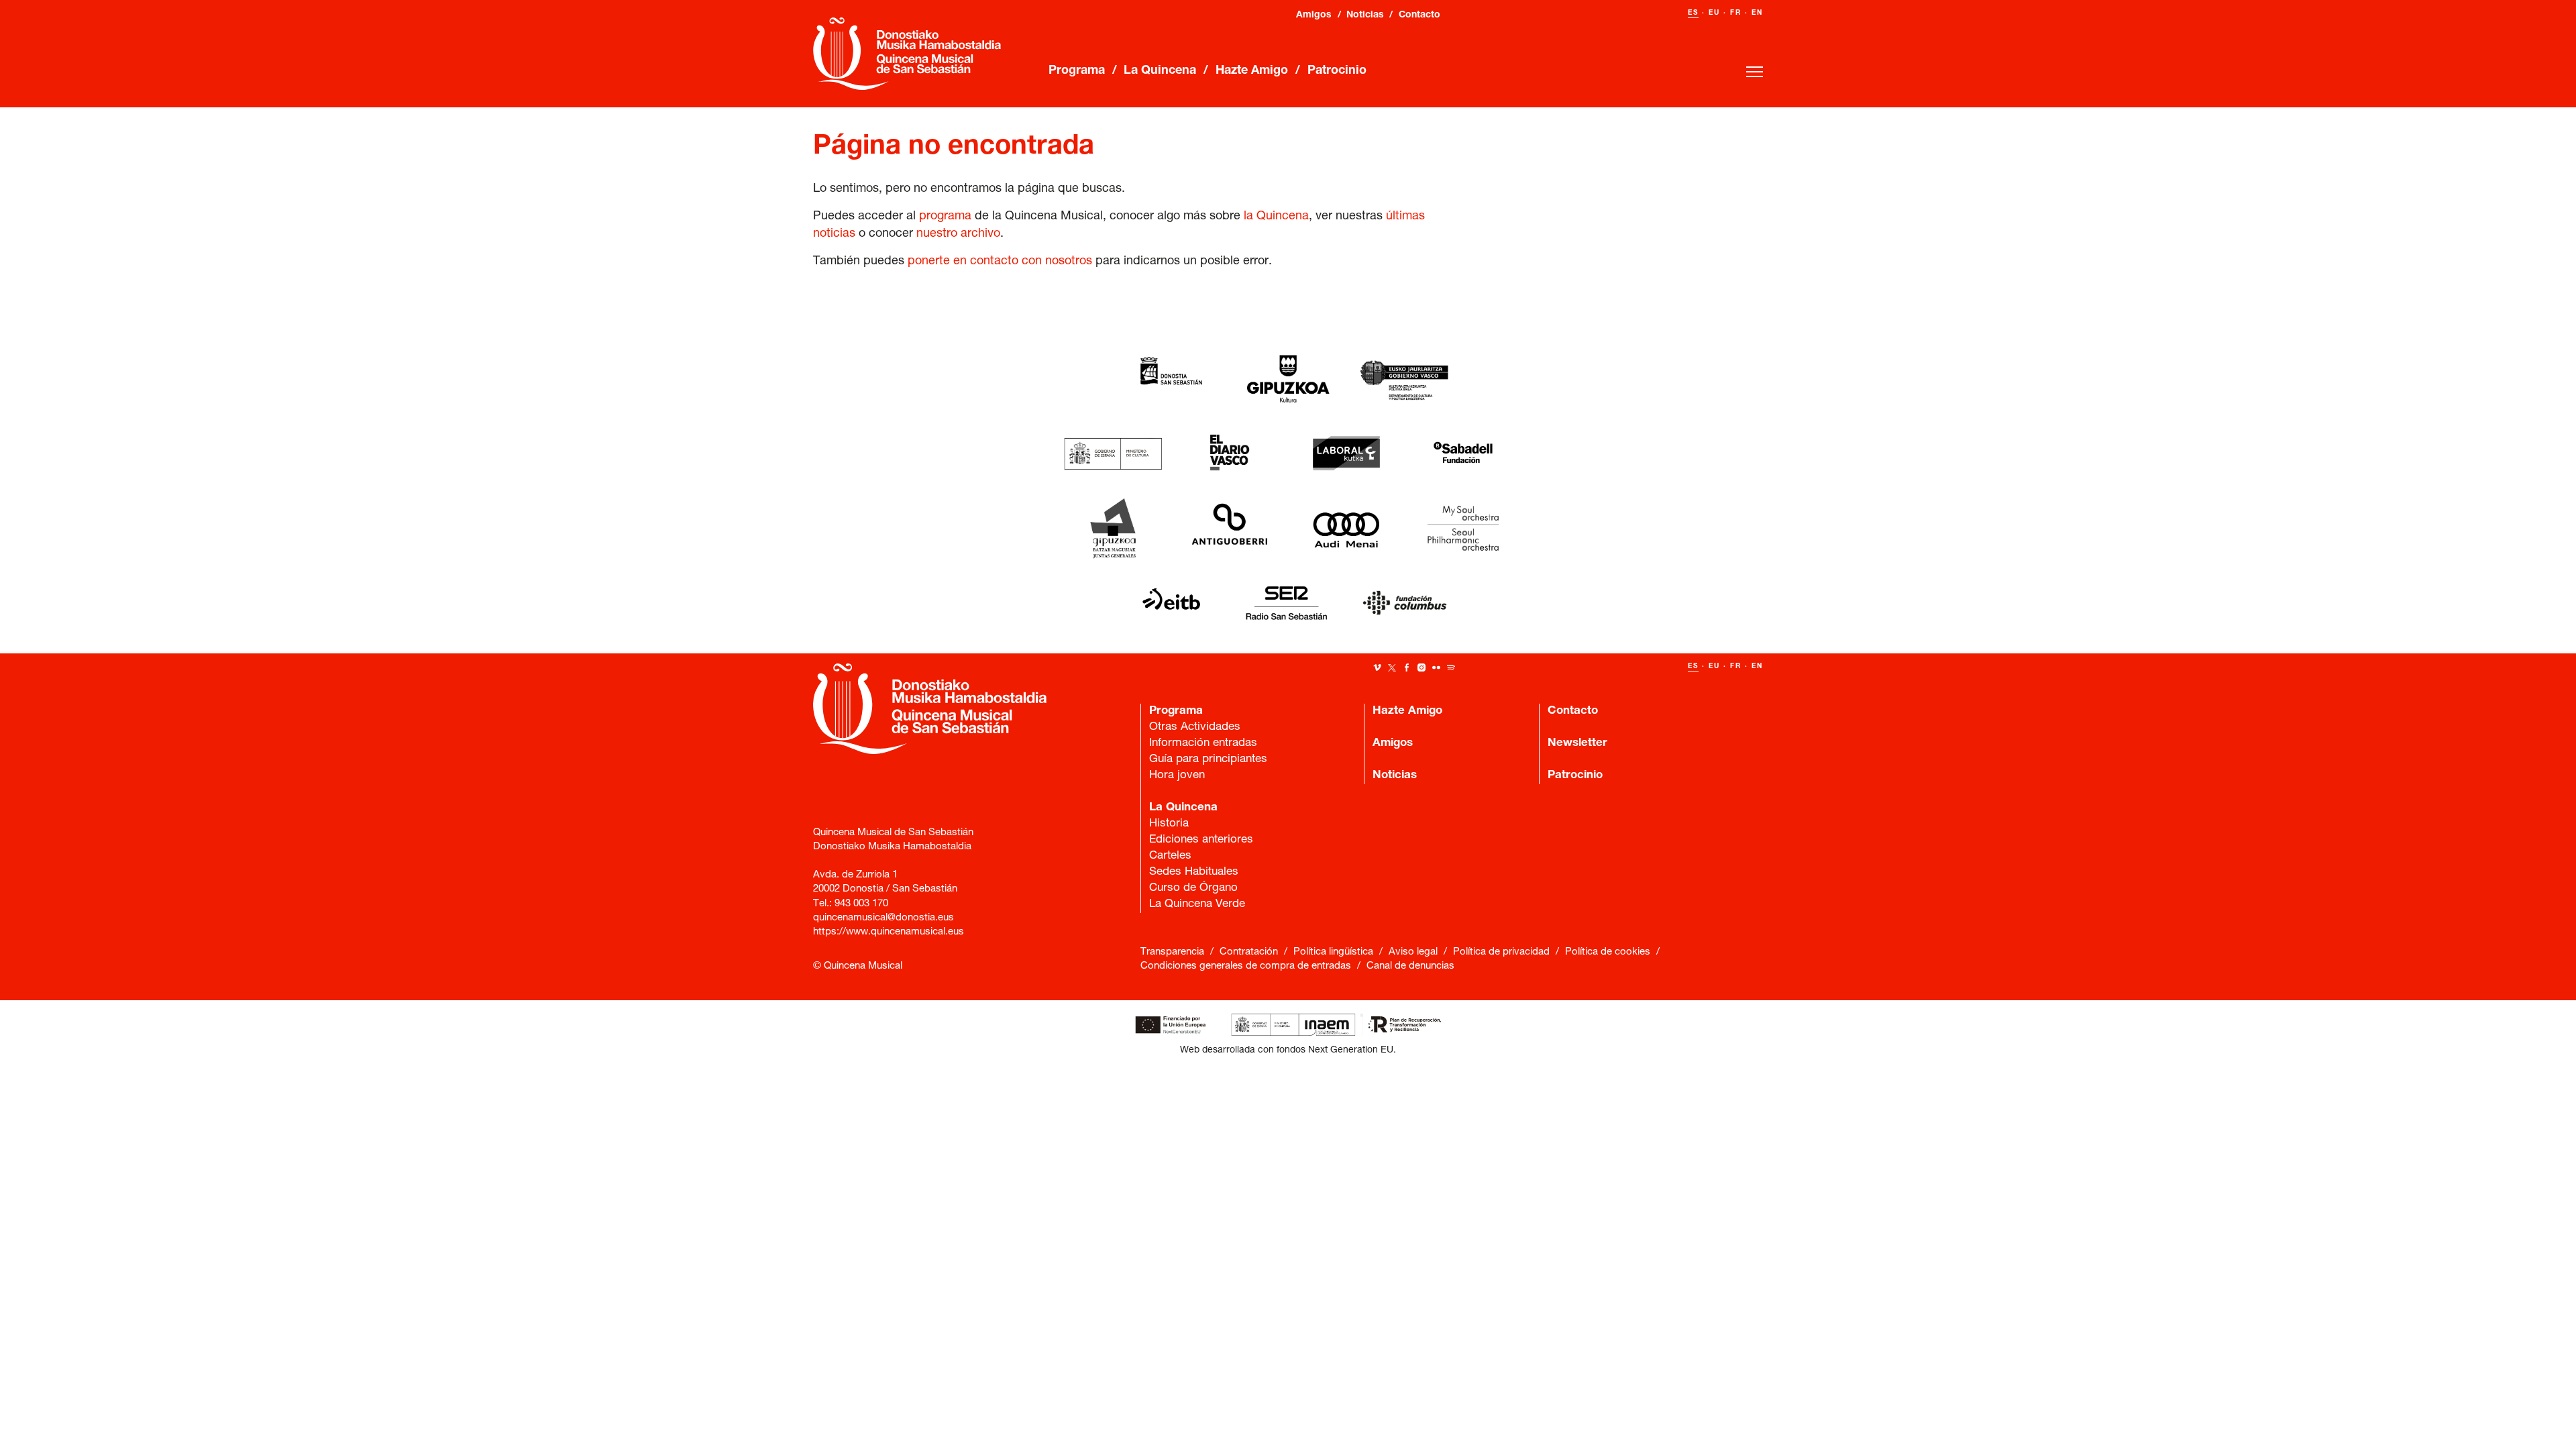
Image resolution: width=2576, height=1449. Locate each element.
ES (1693, 13)
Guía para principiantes (1208, 760)
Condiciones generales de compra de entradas (1246, 966)
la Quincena (1276, 217)
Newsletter (1577, 744)
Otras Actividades (1195, 728)
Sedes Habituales (1194, 872)
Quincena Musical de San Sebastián (907, 54)
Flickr (1436, 667)
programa (945, 217)
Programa (1077, 71)
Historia (1169, 824)
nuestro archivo (958, 234)
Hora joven (1177, 776)
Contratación (1249, 952)
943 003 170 (861, 904)
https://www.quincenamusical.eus (889, 932)
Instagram (1421, 667)
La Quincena (1160, 71)
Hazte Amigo (1252, 71)
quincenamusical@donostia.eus (883, 918)
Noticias (1365, 15)
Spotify (1451, 667)
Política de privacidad (1501, 952)
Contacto (1419, 15)
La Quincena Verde (1108, 319)
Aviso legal (1413, 952)
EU (1714, 13)
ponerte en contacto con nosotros (1000, 262)
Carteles (1170, 856)
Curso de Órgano (1102, 303)
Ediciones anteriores (1201, 840)
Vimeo (1377, 667)
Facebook (1407, 667)
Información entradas (1203, 744)
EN (1757, 13)
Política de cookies (1608, 952)
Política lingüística (1333, 952)
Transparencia (1172, 952)
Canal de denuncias (1410, 966)
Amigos (1314, 15)
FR (1736, 13)
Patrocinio (1337, 71)
